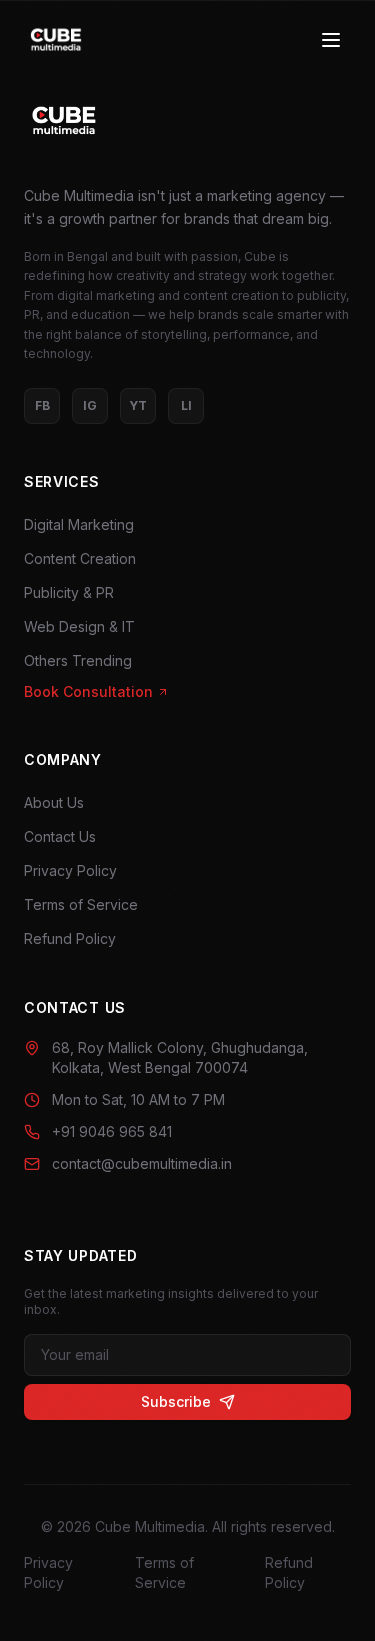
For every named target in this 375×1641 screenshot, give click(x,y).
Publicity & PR (69, 592)
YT (138, 405)
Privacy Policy (70, 870)
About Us (54, 802)
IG (90, 405)
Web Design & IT (79, 626)
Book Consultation (88, 691)
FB (42, 405)
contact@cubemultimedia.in (142, 1163)
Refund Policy (70, 938)
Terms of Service (81, 904)
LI (186, 405)
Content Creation (80, 558)
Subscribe (176, 1401)
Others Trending (78, 660)
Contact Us (60, 836)
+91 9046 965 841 (112, 1131)
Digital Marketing (79, 524)
